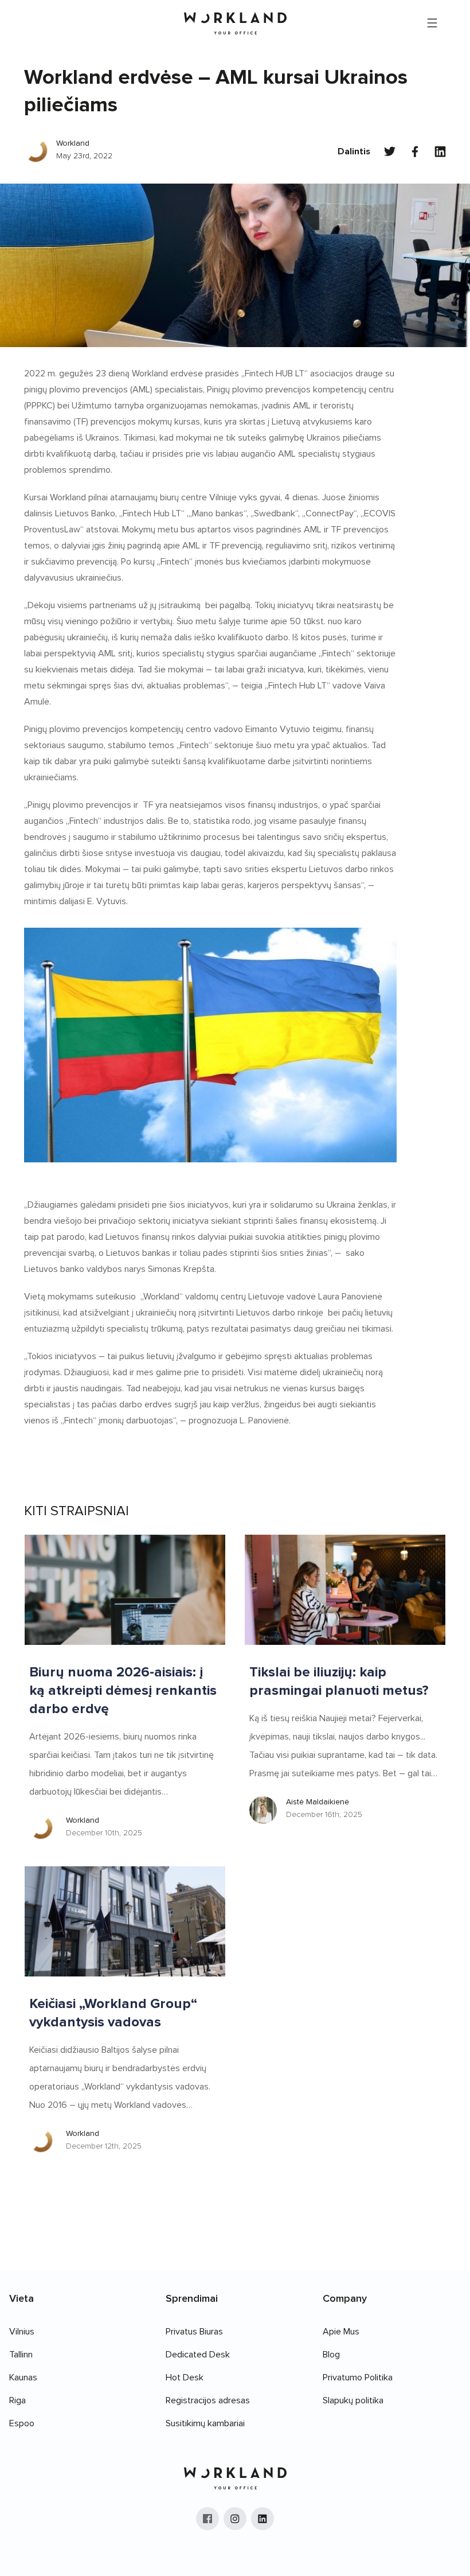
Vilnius (22, 2332)
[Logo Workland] (235, 23)
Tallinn (21, 2355)
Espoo (22, 2423)
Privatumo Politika (358, 2377)
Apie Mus (341, 2332)
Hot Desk (185, 2377)
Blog (331, 2355)
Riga (17, 2400)
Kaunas (23, 2377)
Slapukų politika (353, 2400)
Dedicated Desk (198, 2355)
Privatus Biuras (194, 2332)
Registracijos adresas (208, 2400)
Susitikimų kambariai (205, 2423)
